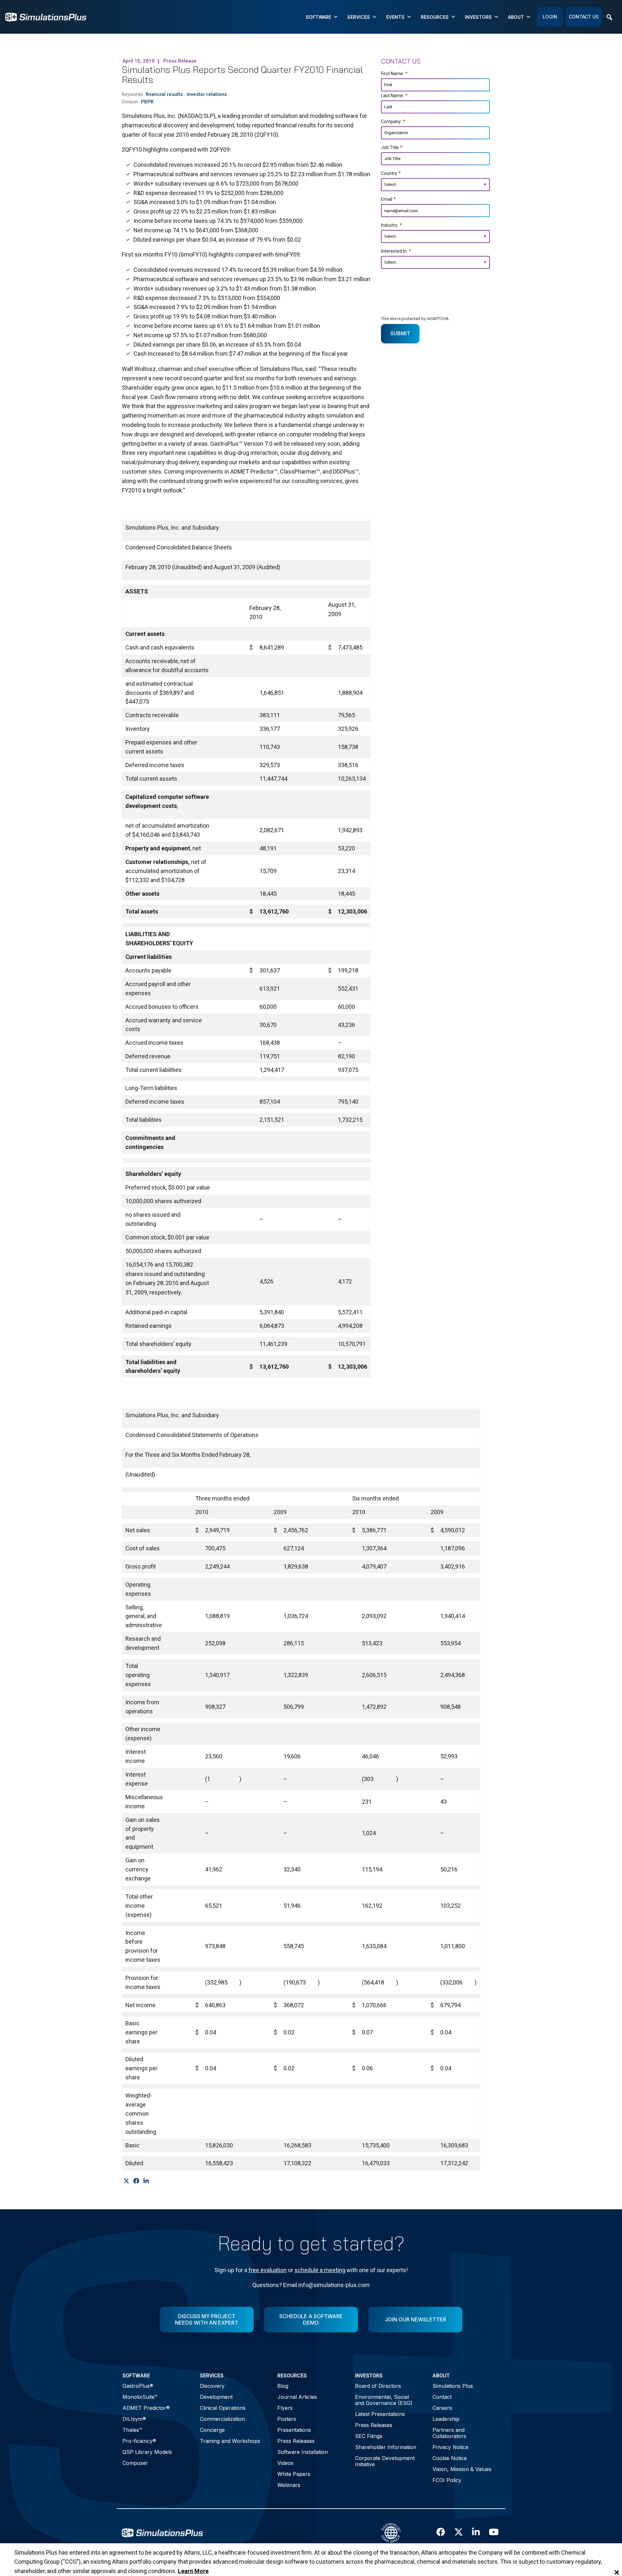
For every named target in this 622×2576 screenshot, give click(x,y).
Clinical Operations (223, 2408)
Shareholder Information (386, 2447)
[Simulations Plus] (46, 16)
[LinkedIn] (146, 2181)
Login (550, 17)
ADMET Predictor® (146, 2408)
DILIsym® (134, 2419)
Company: (393, 121)
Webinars (289, 2485)
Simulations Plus (453, 2386)
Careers (442, 2408)
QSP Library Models (147, 2452)
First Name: (394, 74)
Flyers (285, 2408)
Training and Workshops (230, 2441)
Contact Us (584, 17)
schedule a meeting (320, 2270)
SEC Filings (369, 2436)
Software (318, 17)
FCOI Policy (447, 2480)
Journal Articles (297, 2397)
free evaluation (268, 2270)
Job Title (392, 147)
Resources (435, 17)
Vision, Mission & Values (462, 2469)
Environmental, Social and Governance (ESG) (384, 2400)
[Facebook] (136, 2181)
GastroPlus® (138, 2386)
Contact (442, 2397)
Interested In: (396, 251)
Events (395, 17)
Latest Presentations (380, 2414)
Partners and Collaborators (449, 2433)
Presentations (294, 2430)
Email (388, 199)
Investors (478, 17)
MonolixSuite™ (140, 2397)
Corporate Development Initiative (385, 2461)
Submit (400, 333)
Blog (283, 2386)
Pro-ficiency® (139, 2441)
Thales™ (132, 2430)
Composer (135, 2463)
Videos (285, 2463)
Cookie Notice (450, 2458)
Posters (287, 2419)
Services (359, 17)
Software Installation (303, 2452)
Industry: (392, 225)
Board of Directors (378, 2386)
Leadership (446, 2419)
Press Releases (296, 2441)
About (516, 17)
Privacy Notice (450, 2447)
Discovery (212, 2386)
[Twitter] (126, 2181)
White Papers (294, 2474)
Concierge (212, 2430)
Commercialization (222, 2419)
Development (216, 2397)
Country (391, 173)
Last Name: (394, 96)
